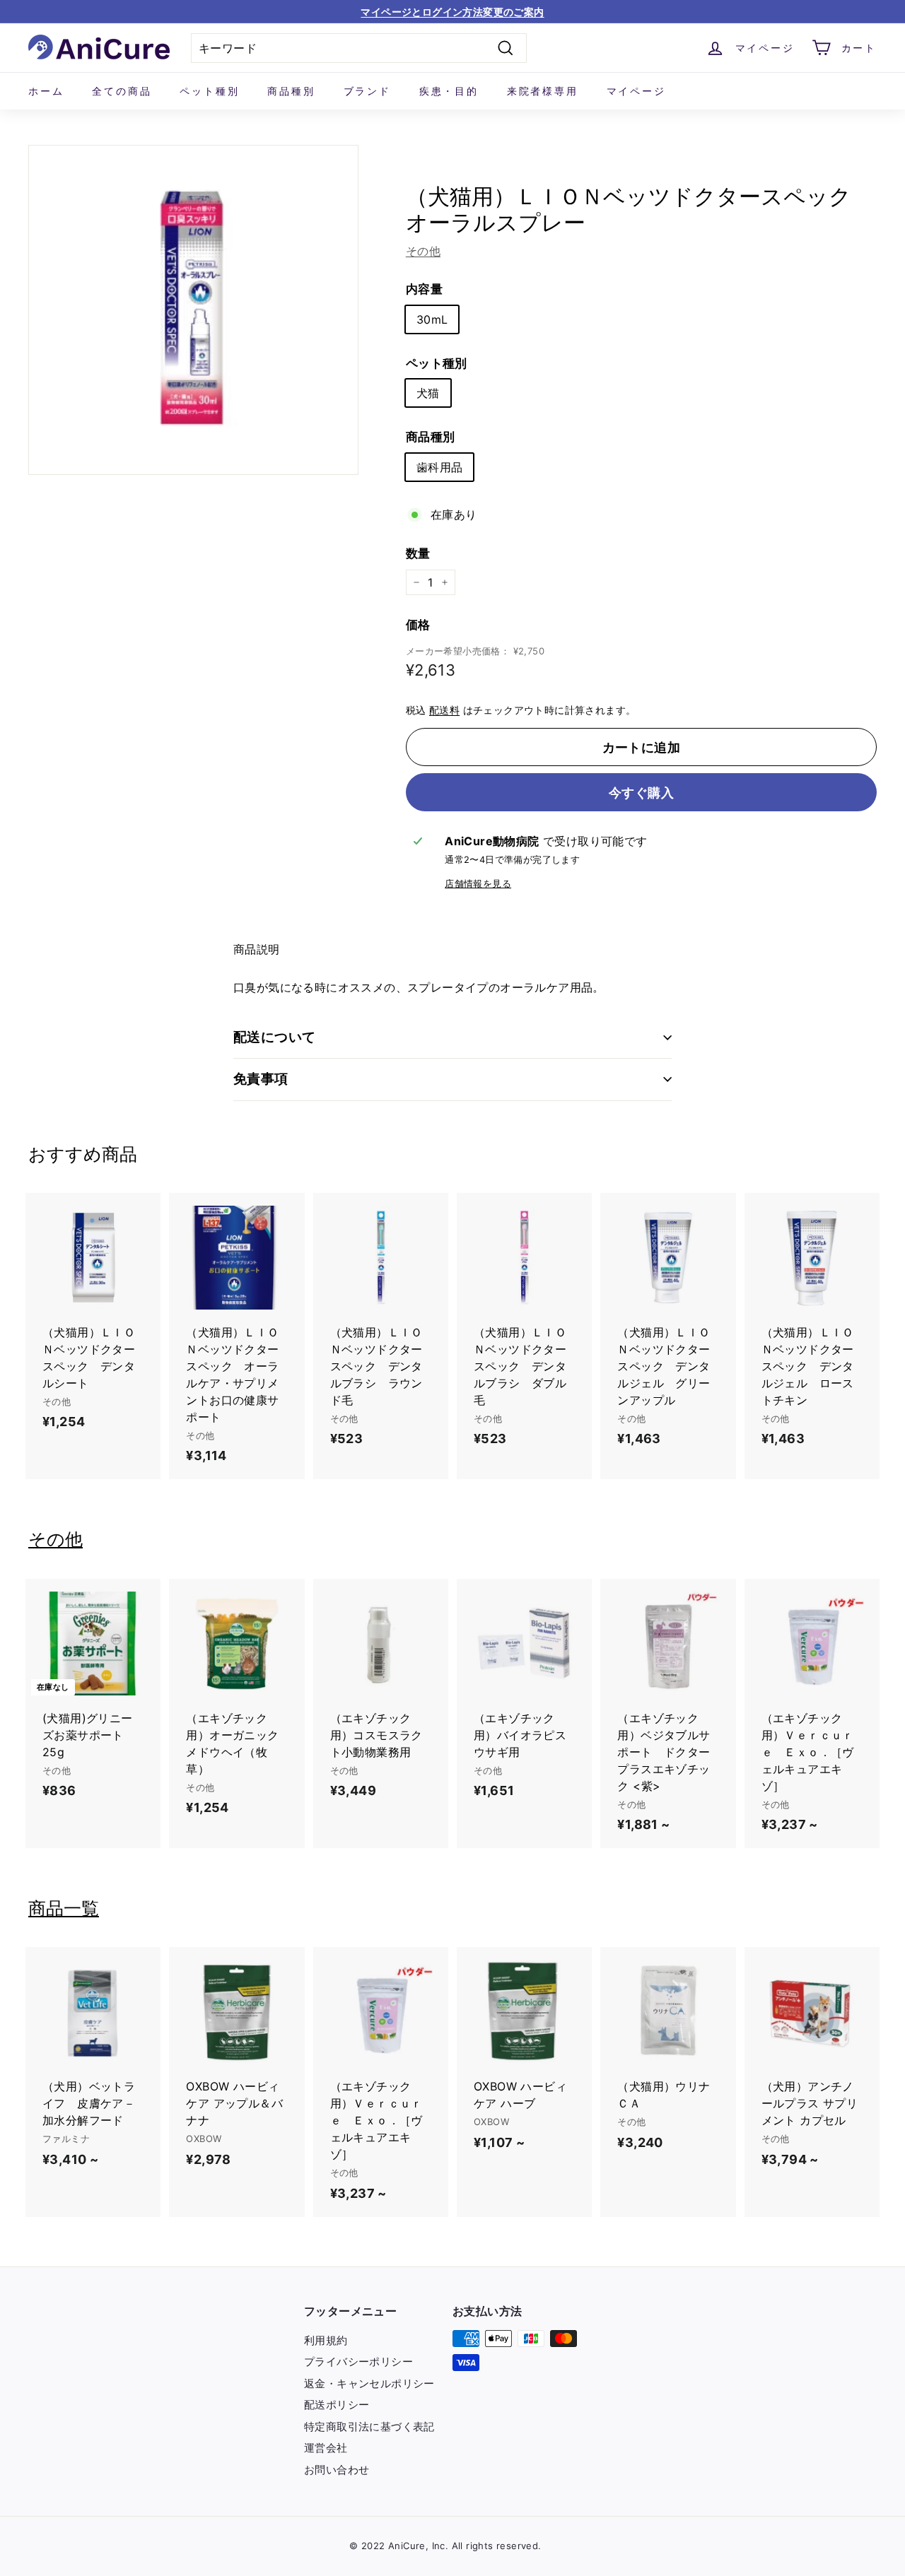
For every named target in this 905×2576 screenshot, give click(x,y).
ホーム (46, 91)
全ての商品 (122, 91)
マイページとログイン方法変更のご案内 (452, 12)
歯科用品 (440, 467)
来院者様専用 (543, 91)
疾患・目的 (449, 91)
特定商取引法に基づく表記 (369, 2427)
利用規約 (326, 2340)
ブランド (367, 91)
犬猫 (428, 393)
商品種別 (291, 91)
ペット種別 (209, 91)
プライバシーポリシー (358, 2362)
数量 (418, 553)
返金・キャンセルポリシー (369, 2383)
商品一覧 (64, 1908)
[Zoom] (193, 310)
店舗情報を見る (478, 884)
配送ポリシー (337, 2405)
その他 (423, 251)
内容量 (424, 289)
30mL (432, 319)
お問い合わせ (337, 2470)
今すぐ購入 (641, 793)
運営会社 (326, 2448)
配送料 (444, 710)
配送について (275, 1037)
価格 (418, 625)
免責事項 (261, 1079)
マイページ (636, 91)
